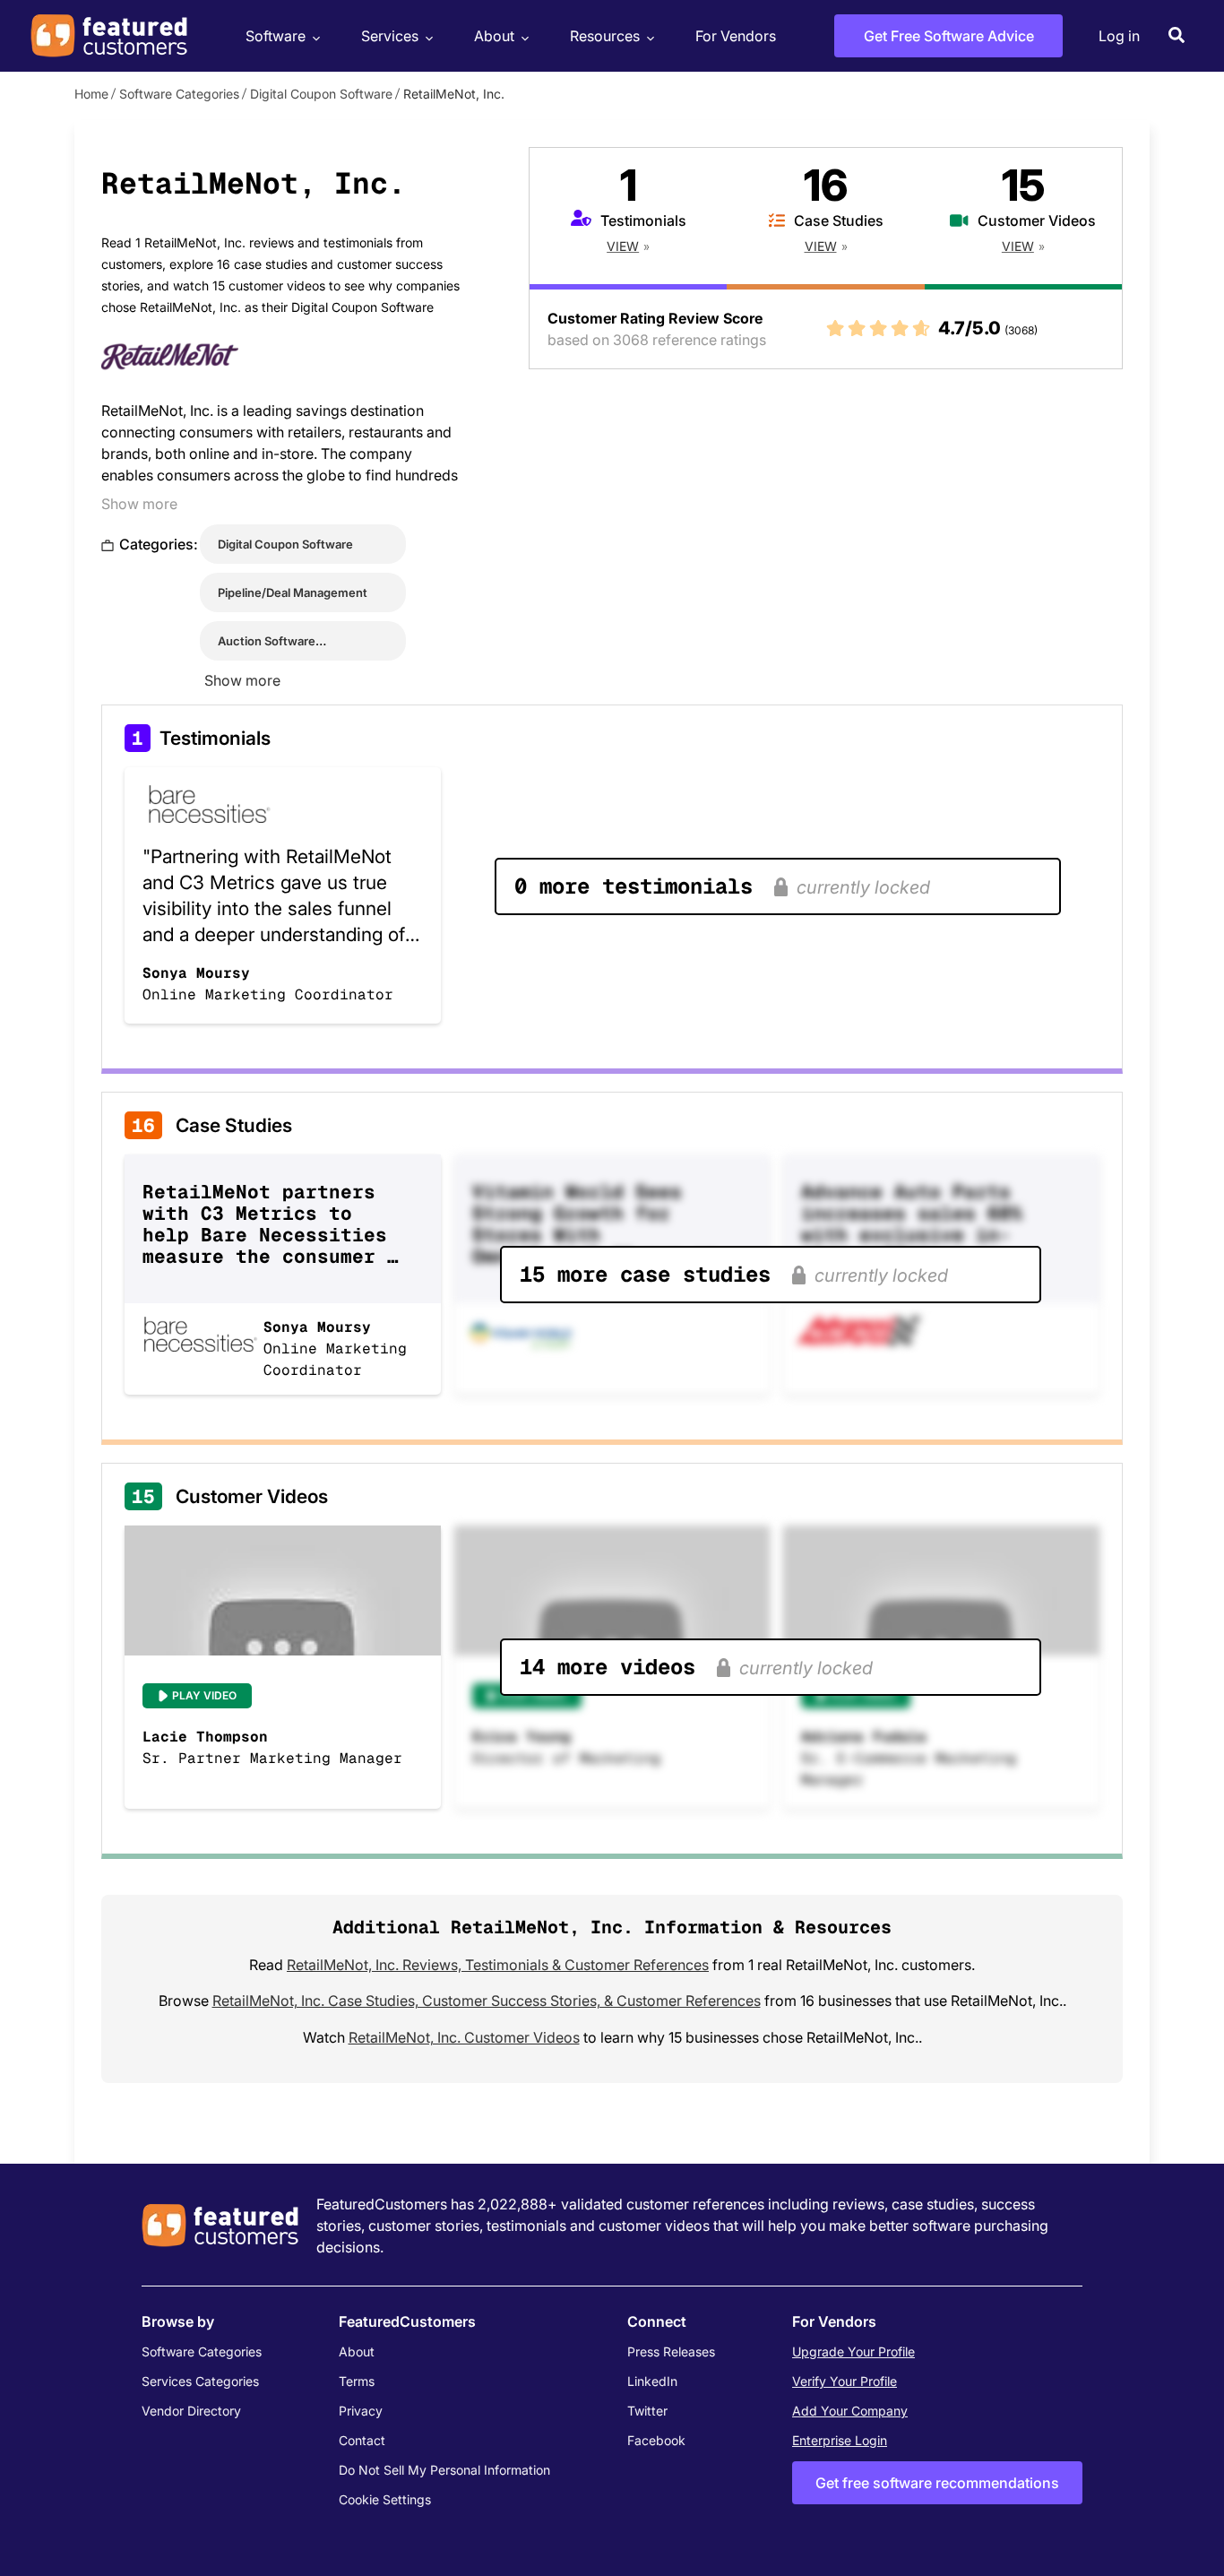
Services (390, 36)
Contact (362, 2440)
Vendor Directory (191, 2411)
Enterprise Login (840, 2440)
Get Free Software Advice (949, 36)
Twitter (647, 2411)
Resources (605, 36)
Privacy (361, 2411)
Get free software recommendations (937, 2483)
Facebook (656, 2440)
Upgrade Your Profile (853, 2351)
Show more (139, 504)
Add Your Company (850, 2411)
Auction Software (267, 641)
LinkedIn (652, 2381)
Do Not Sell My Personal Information (444, 2470)
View (623, 246)
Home (91, 94)
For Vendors (736, 36)
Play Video (204, 1695)
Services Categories (200, 2381)
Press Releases (671, 2351)
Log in (1119, 36)
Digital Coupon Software (321, 94)
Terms (357, 2381)
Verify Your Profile (845, 2381)
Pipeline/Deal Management (293, 592)
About (494, 36)
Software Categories (179, 94)
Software (276, 36)
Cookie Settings (385, 2499)
